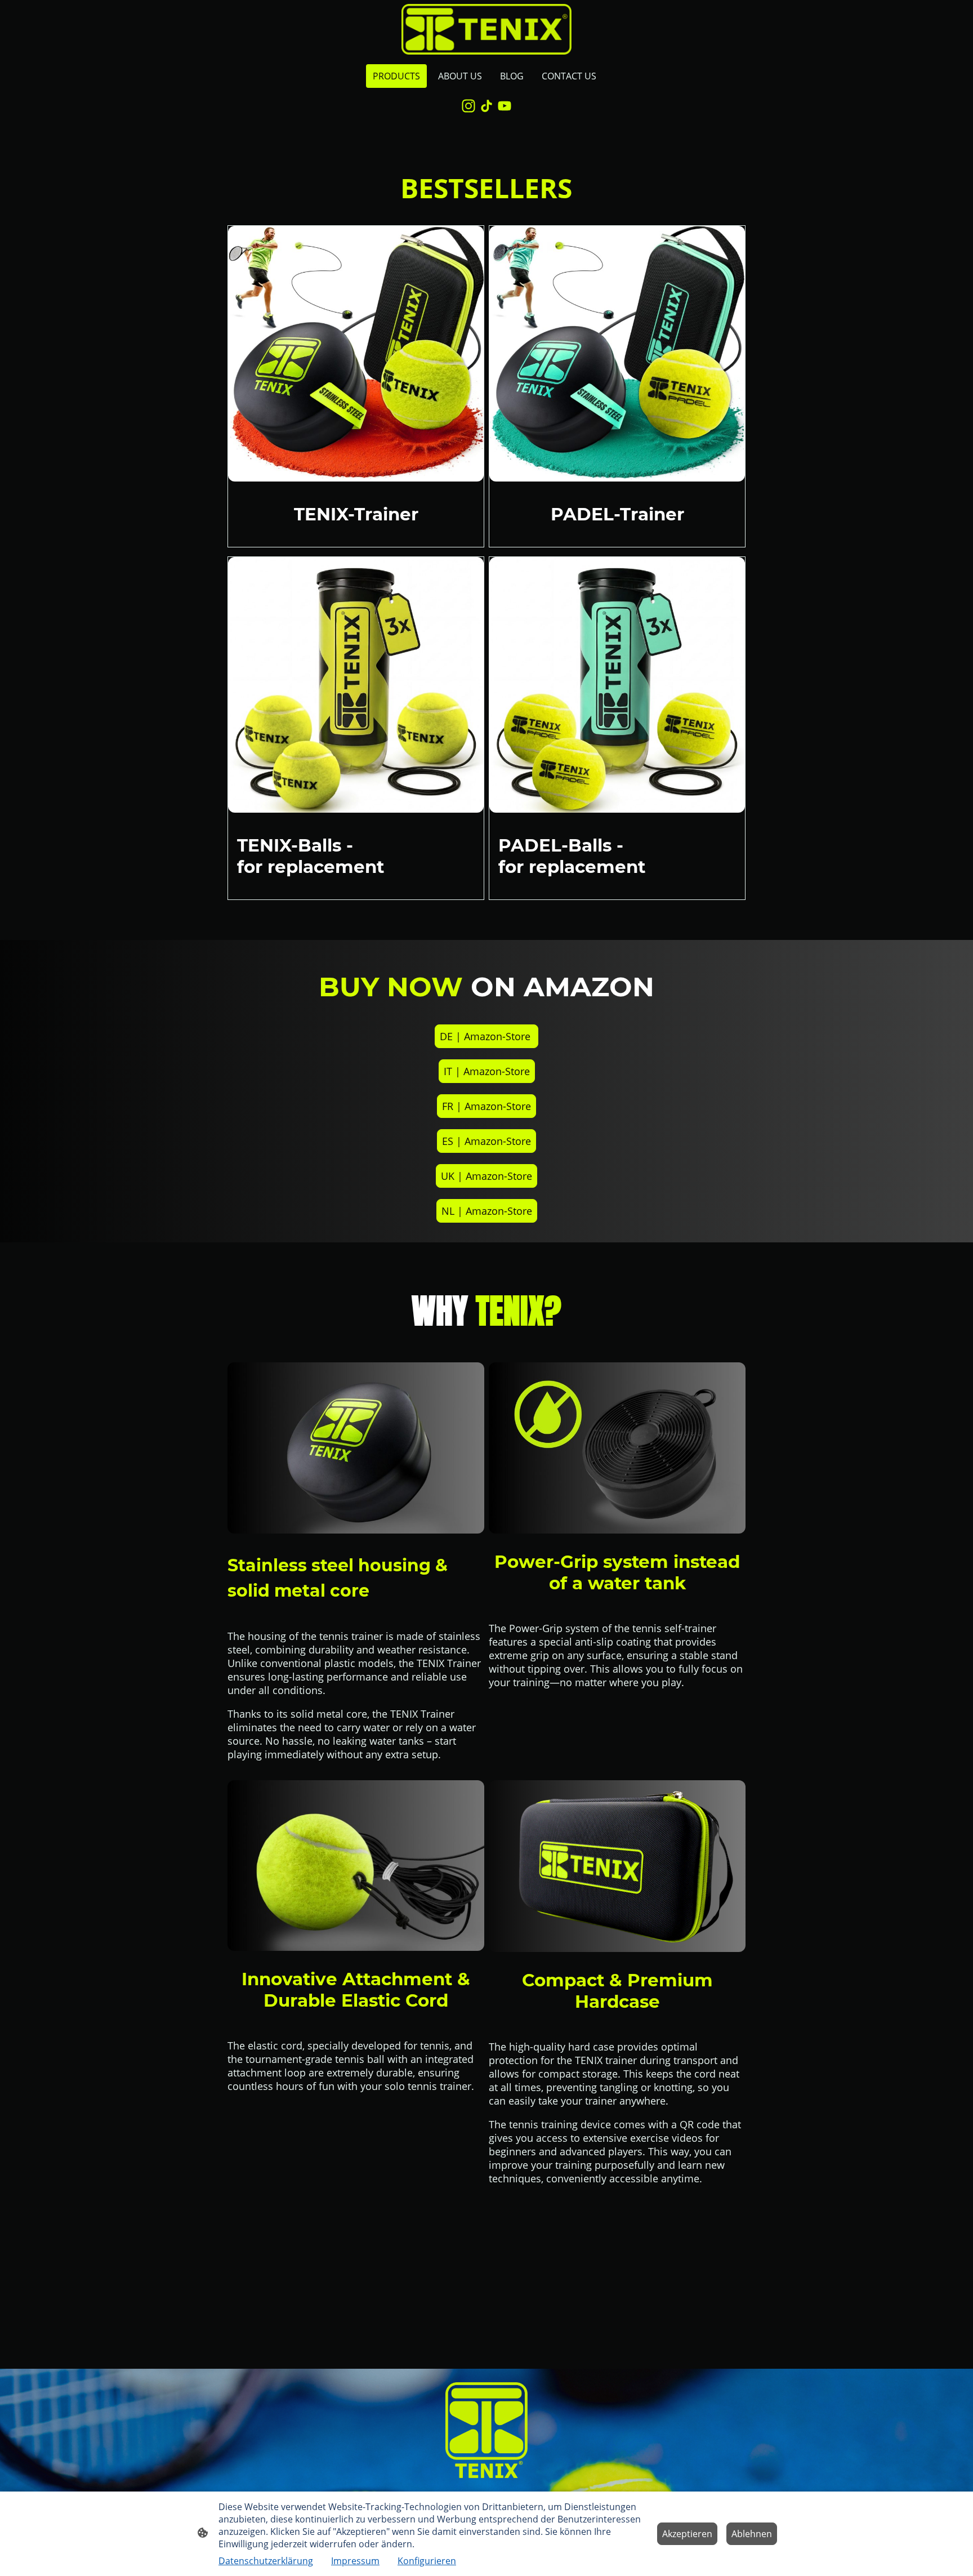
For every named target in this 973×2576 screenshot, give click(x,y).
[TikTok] (486, 106)
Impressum (355, 2561)
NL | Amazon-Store (487, 1211)
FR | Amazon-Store (486, 1106)
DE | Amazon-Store (486, 1036)
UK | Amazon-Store (486, 1176)
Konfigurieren (427, 2561)
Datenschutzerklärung (266, 2561)
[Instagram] (468, 106)
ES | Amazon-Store (486, 1141)
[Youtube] (505, 106)
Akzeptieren (687, 2534)
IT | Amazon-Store (487, 1071)
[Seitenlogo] (486, 29)
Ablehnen (752, 2534)
